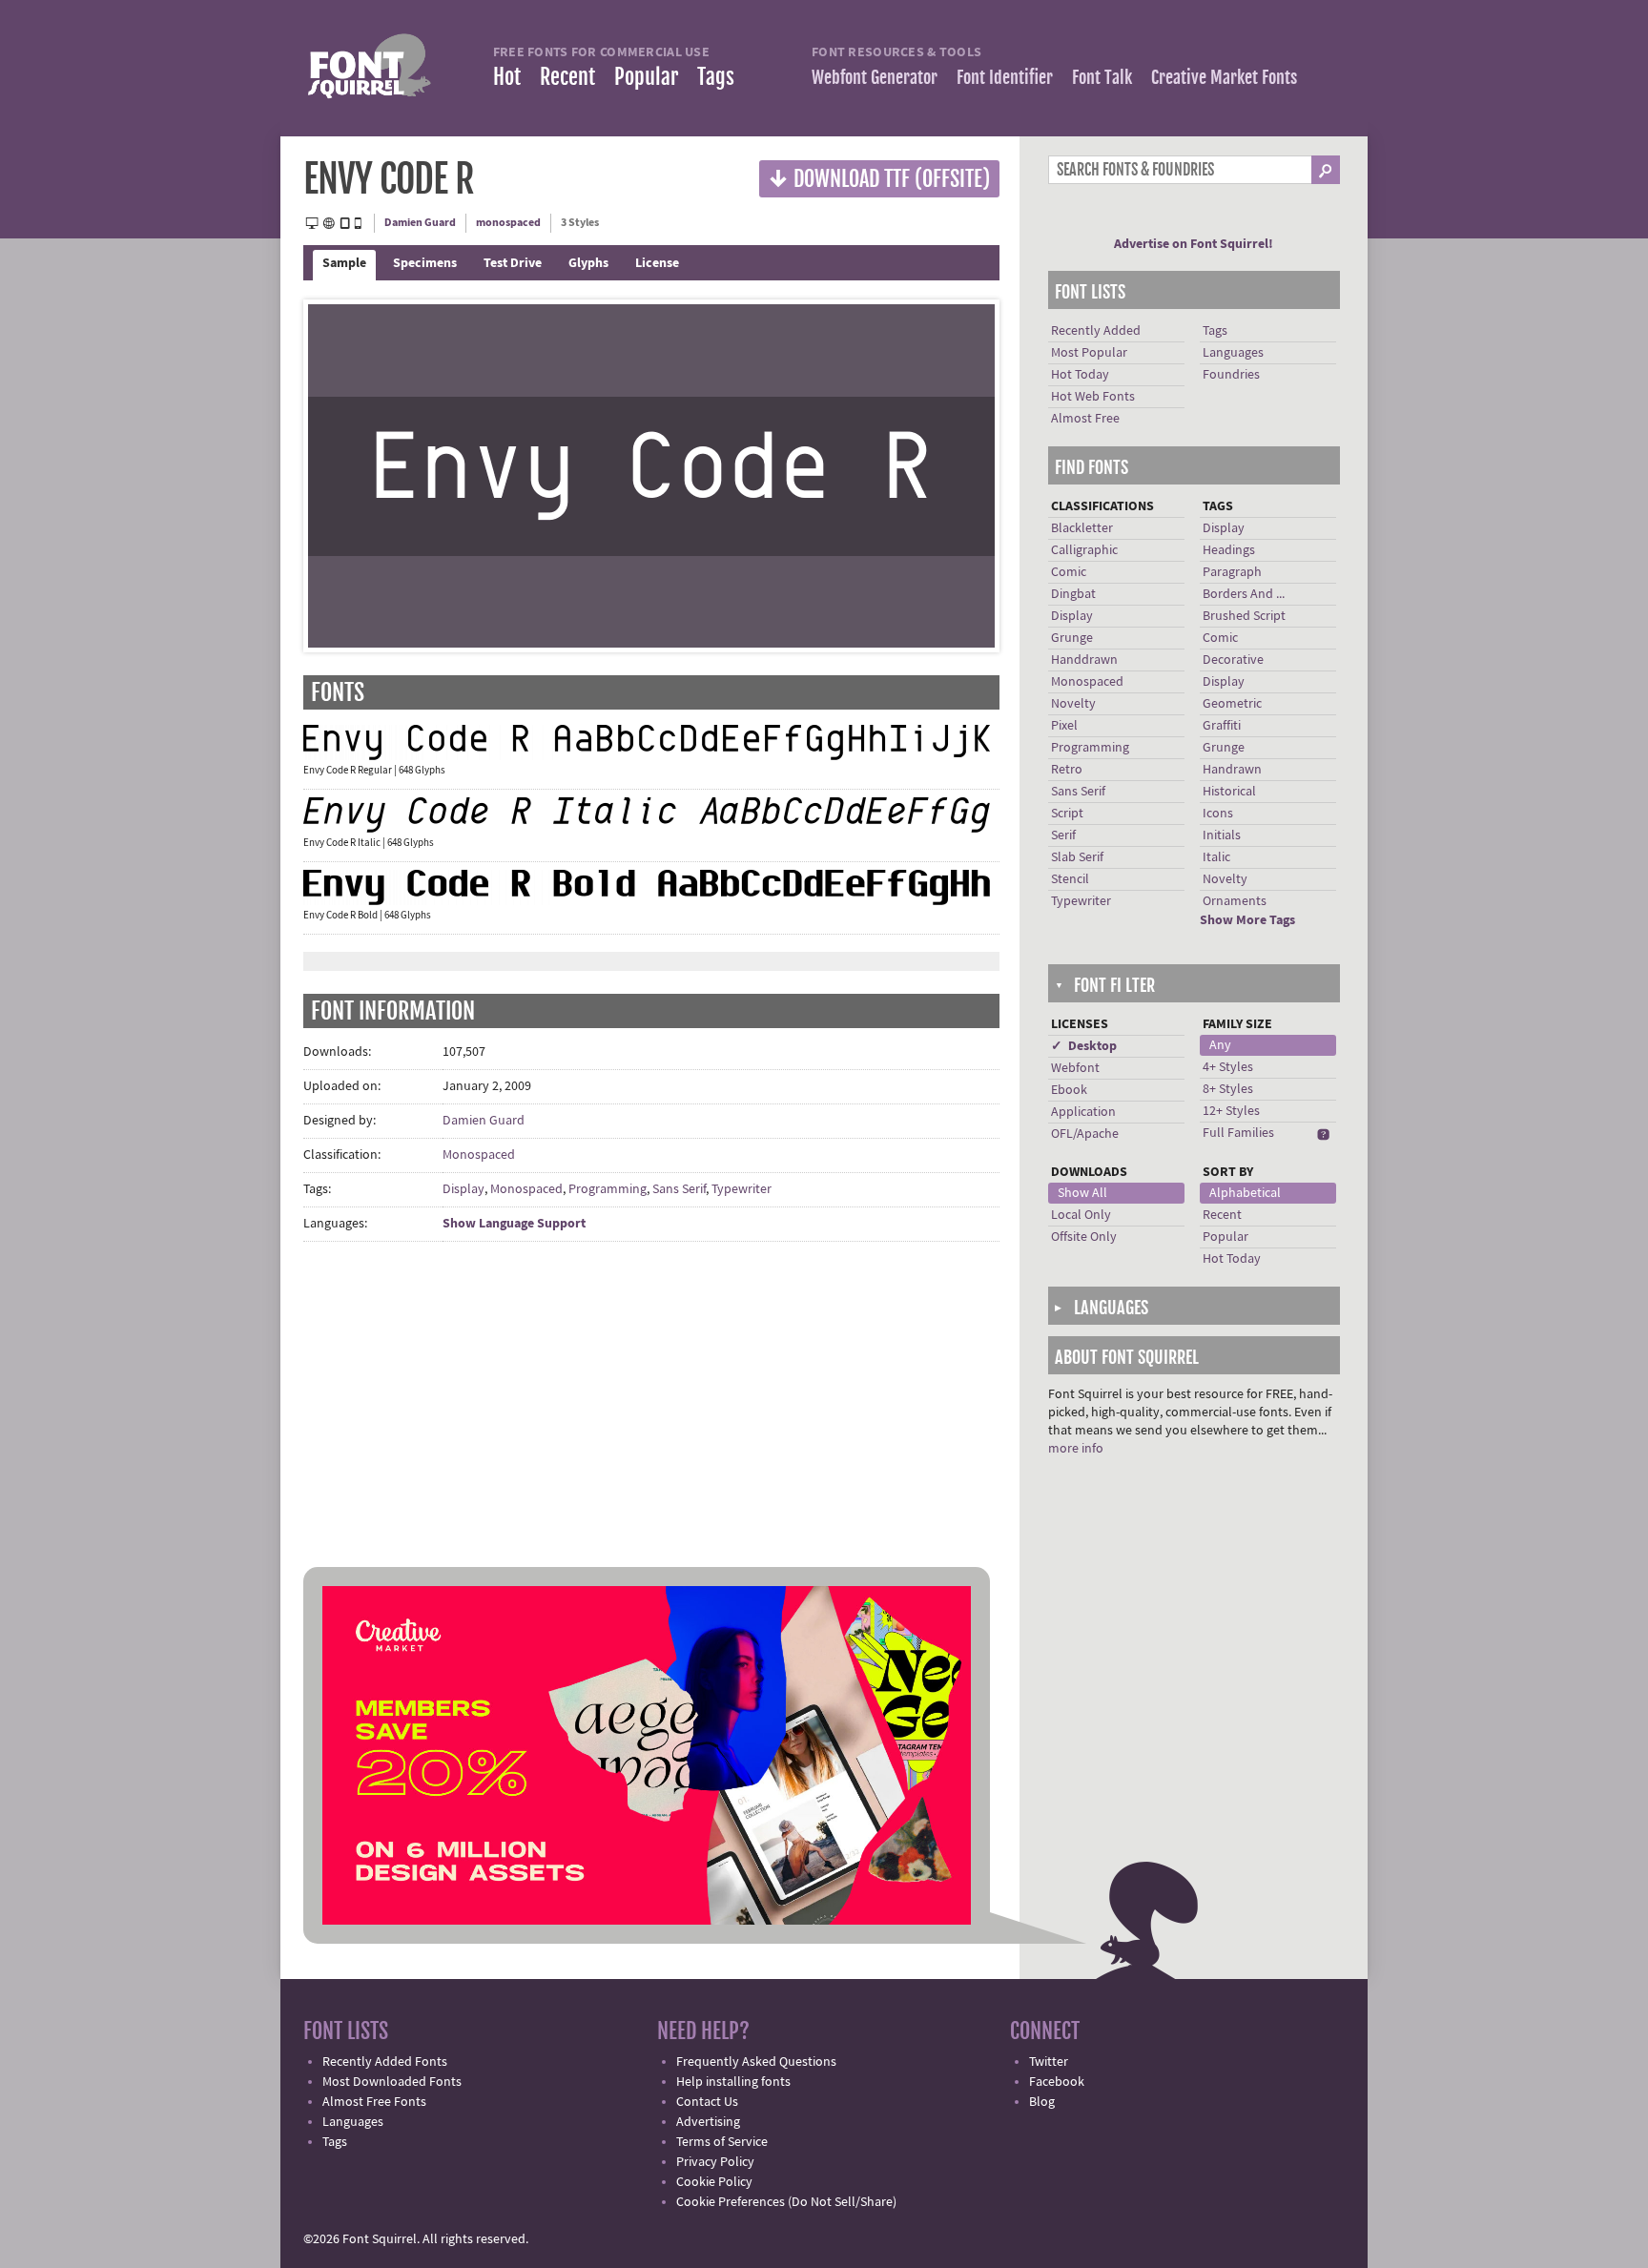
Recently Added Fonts (385, 2062)
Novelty (1073, 704)
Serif (1063, 835)
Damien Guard (420, 223)
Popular (646, 77)
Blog (1042, 2102)
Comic (1069, 572)
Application (1083, 1112)
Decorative (1233, 660)
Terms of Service (722, 2142)
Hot (507, 77)
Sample (344, 263)
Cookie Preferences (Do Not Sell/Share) (786, 2202)
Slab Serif (1077, 857)
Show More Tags (1247, 920)
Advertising (708, 2122)
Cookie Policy (714, 2182)
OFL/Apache (1085, 1134)
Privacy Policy (715, 2162)
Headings (1229, 550)
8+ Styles (1228, 1089)
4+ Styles (1228, 1067)
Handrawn (1232, 770)
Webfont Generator (875, 77)
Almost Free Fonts (374, 2102)
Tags (716, 77)
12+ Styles (1231, 1111)
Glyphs (588, 263)
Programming (608, 1189)
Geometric (1232, 704)
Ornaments (1235, 901)
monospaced (508, 223)
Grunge (1072, 638)
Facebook (1057, 2082)
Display (463, 1189)
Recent (567, 77)
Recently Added (1096, 331)
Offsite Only (1084, 1237)
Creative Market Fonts (1224, 77)
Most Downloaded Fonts (392, 2082)
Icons (1218, 814)
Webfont (1075, 1068)
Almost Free (1085, 419)
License (657, 263)
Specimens (425, 263)
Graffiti (1222, 726)
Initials (1222, 835)
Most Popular (1089, 353)
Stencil (1070, 879)
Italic (1216, 857)
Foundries (1231, 375)
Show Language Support (514, 1224)
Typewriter (742, 1189)
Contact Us (707, 2102)
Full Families (1238, 1133)
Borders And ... (1244, 594)
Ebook (1069, 1090)
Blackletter (1082, 528)
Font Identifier (1005, 77)
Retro (1067, 770)
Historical (1229, 792)
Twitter (1049, 2062)
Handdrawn (1084, 660)
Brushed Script (1244, 616)
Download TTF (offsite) (879, 178)
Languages (1233, 353)
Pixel (1064, 726)
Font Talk (1102, 77)
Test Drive (513, 263)
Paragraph (1232, 572)
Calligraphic (1084, 550)
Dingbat (1073, 594)
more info (1076, 1449)
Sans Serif (679, 1189)
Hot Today (1080, 375)
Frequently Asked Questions (756, 2062)
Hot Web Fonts (1093, 397)
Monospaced (479, 1155)
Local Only (1081, 1215)
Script (1067, 814)
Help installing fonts (733, 2082)
